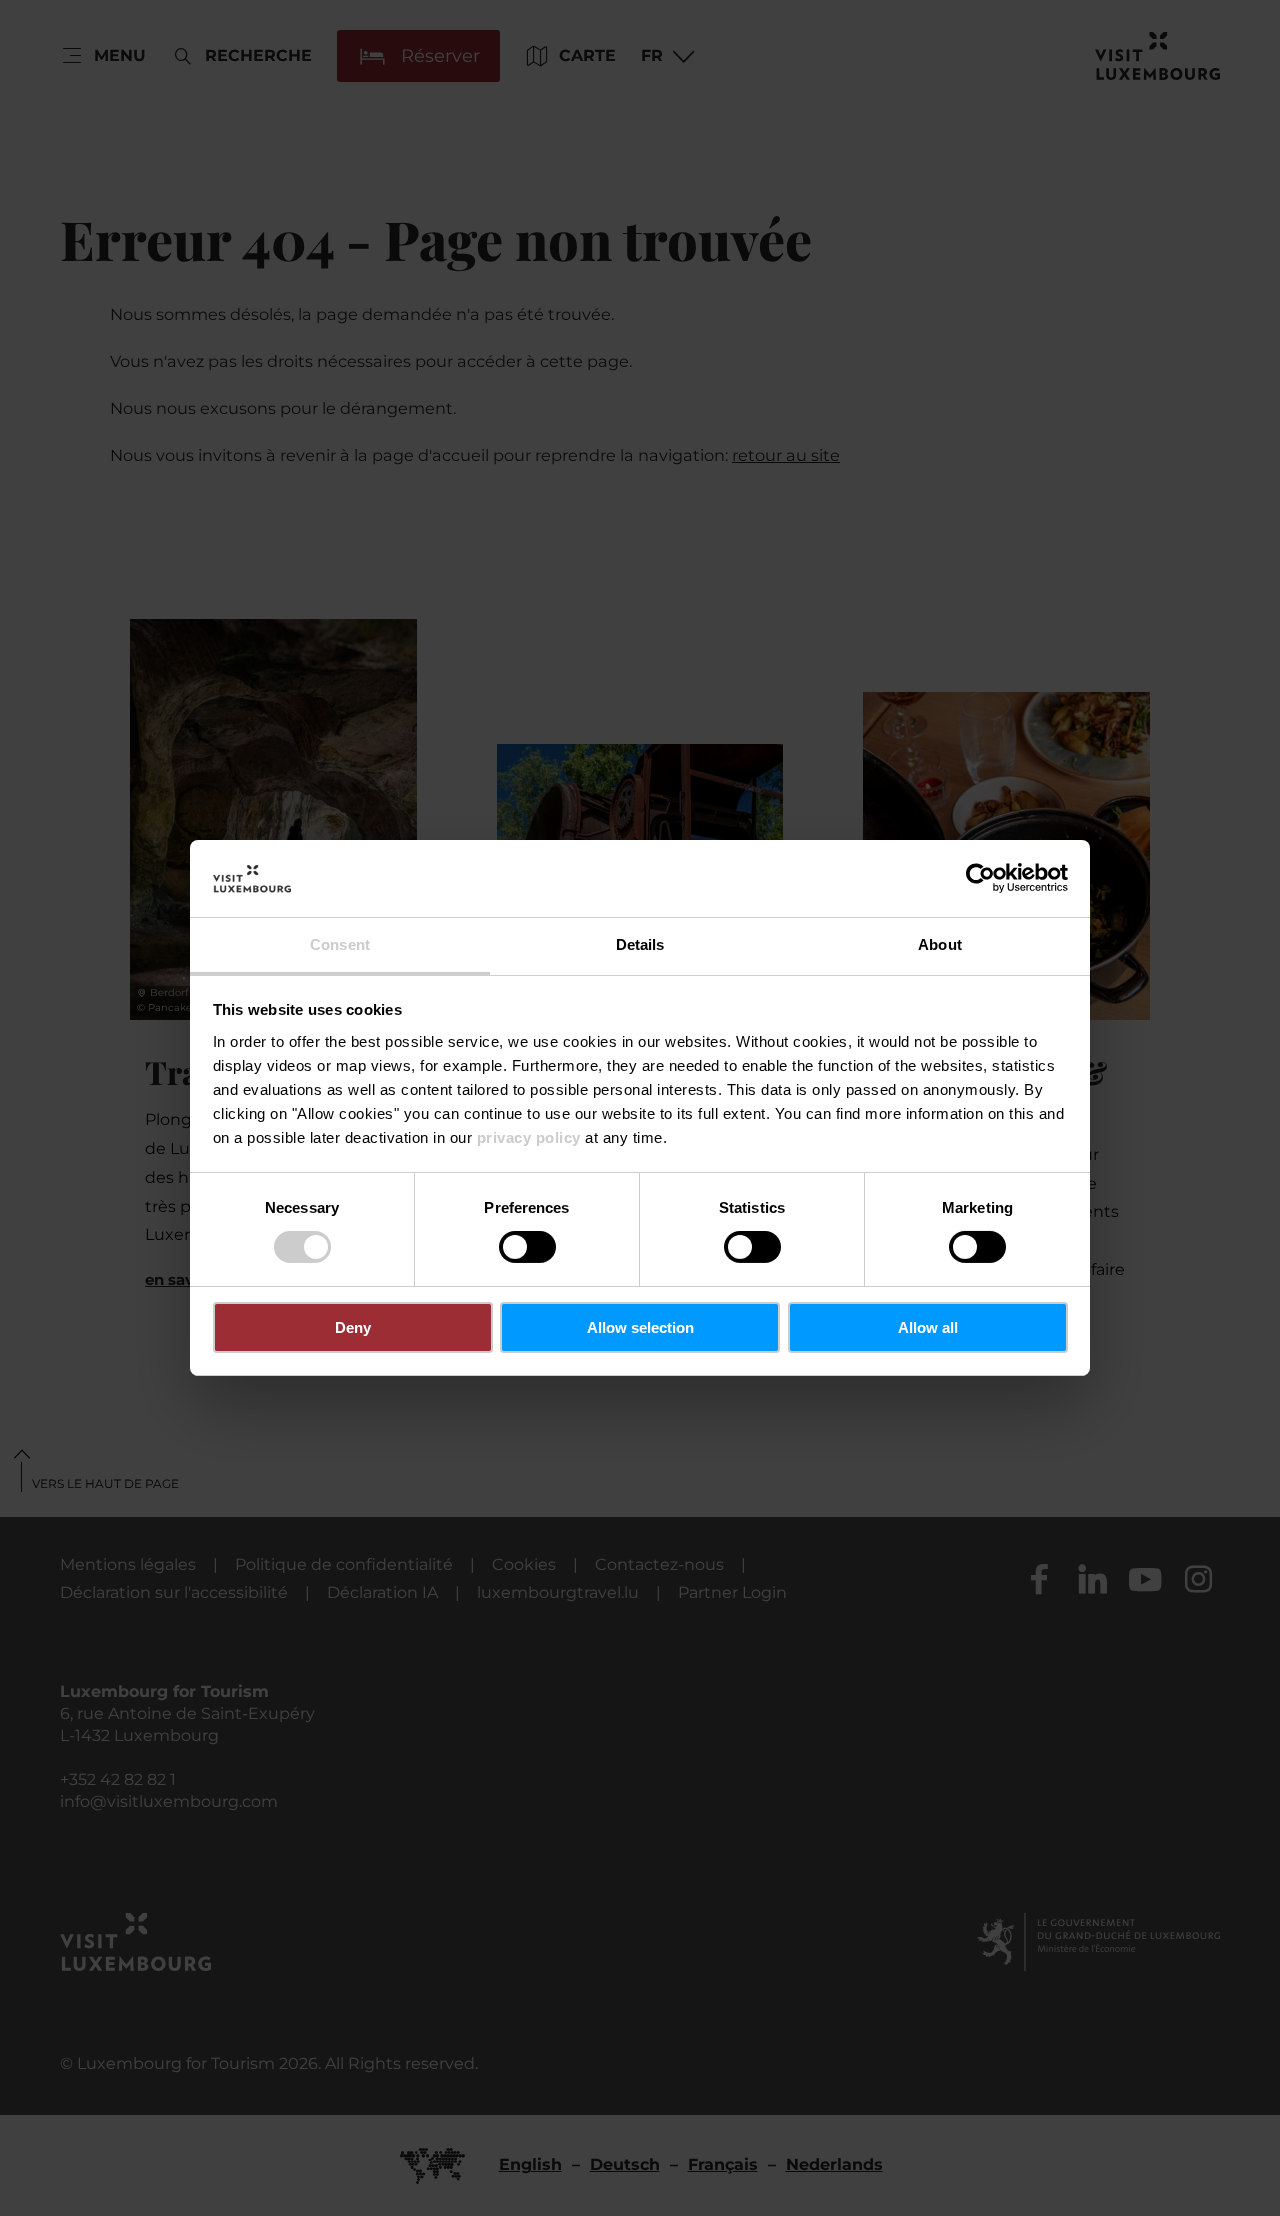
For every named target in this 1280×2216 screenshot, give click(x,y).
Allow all (928, 1327)
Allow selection (640, 1327)
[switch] (527, 1247)
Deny (353, 1327)
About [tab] (940, 944)
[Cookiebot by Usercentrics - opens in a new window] (980, 878)
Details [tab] (640, 944)
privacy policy (529, 1137)
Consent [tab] (340, 944)
